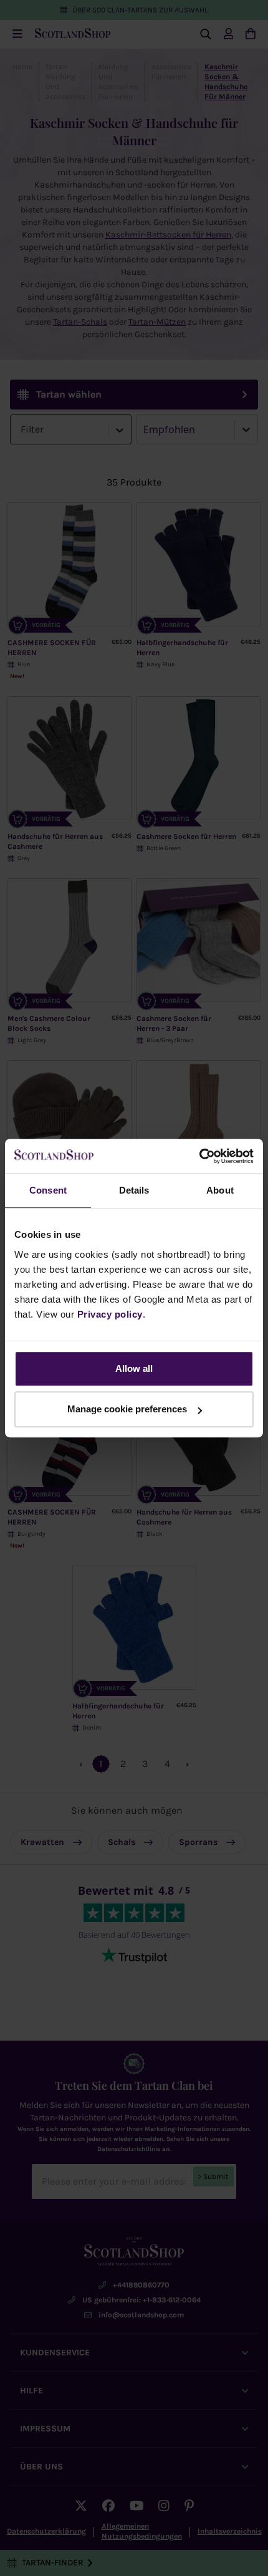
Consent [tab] (48, 1190)
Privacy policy (110, 1314)
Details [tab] (134, 1190)
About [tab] (220, 1190)
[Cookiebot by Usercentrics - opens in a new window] (199, 1156)
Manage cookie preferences (127, 1409)
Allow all (134, 1368)
